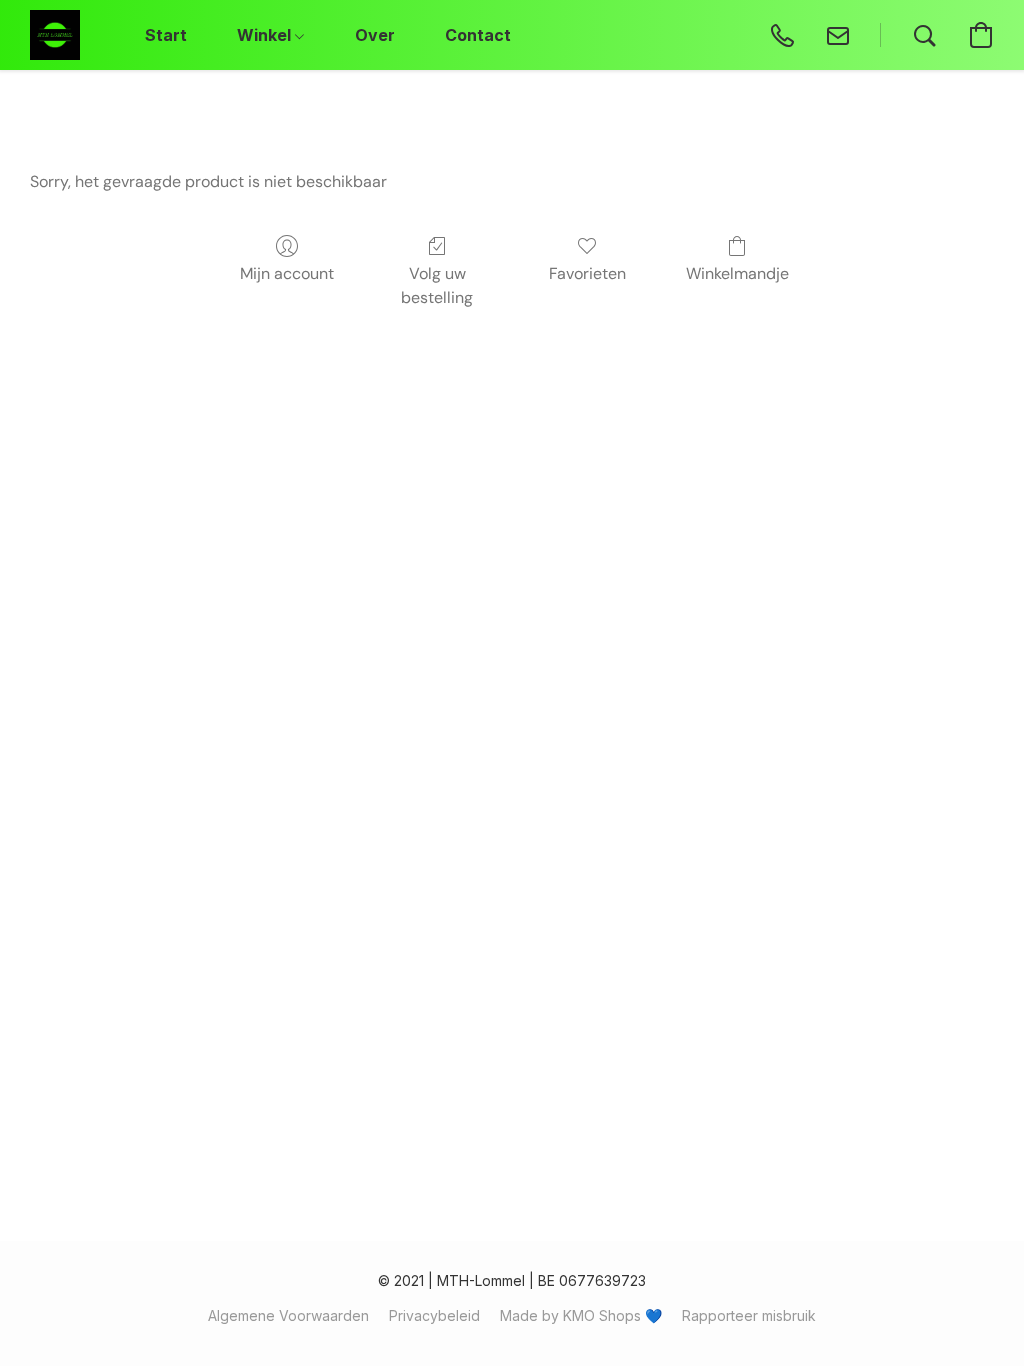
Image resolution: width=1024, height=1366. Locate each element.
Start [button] (166, 35)
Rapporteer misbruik (749, 1315)
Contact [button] (478, 35)
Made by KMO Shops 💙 (581, 1315)
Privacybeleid (434, 1315)
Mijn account (287, 273)
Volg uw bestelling (437, 285)
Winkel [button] (266, 35)
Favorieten (587, 273)
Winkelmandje (737, 273)
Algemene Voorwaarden (288, 1315)
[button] (55, 35)
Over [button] (375, 35)
